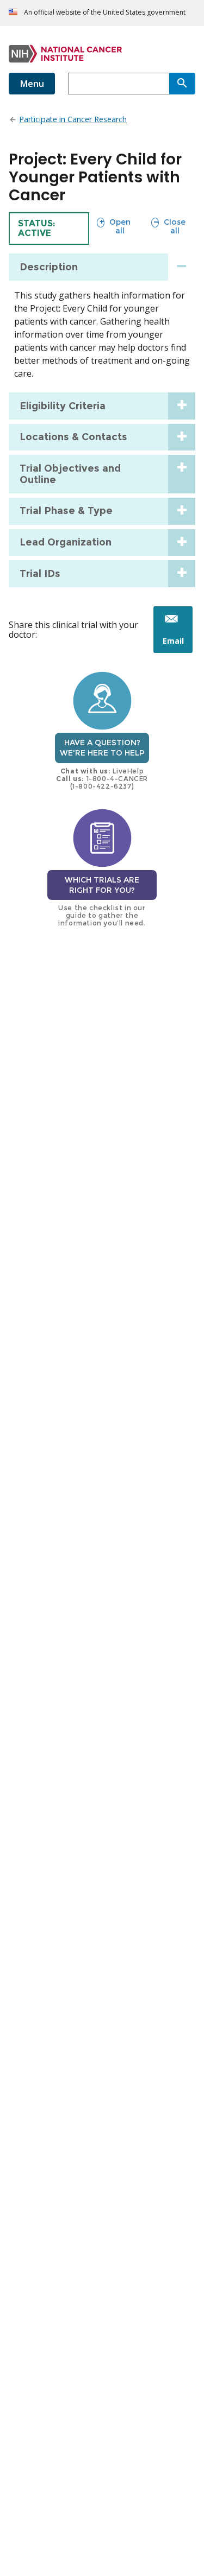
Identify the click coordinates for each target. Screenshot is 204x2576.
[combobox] (119, 84)
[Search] (182, 84)
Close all (168, 226)
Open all (114, 226)
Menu (32, 84)
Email (178, 644)
